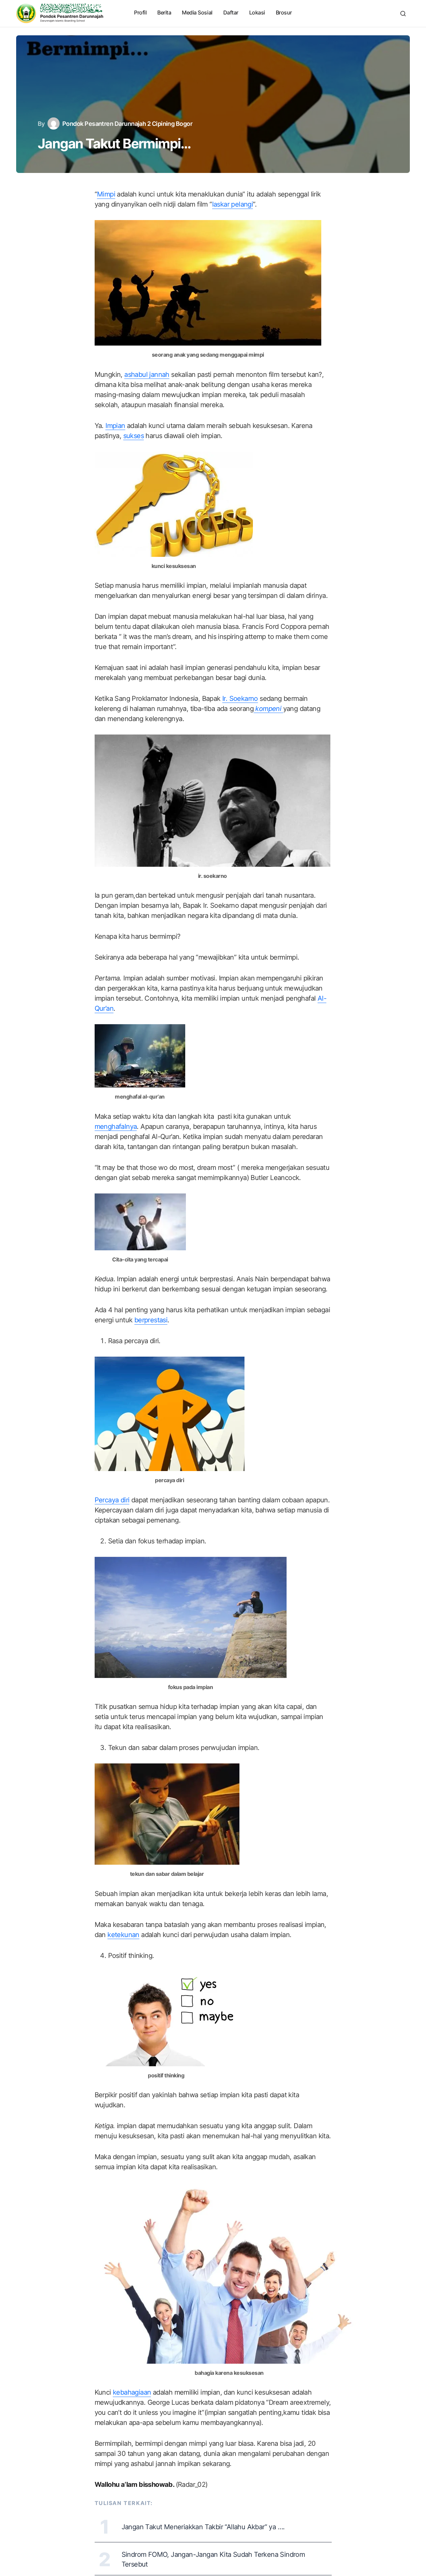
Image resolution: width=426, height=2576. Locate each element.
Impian (115, 426)
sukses (134, 436)
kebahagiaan (132, 2392)
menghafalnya (116, 1126)
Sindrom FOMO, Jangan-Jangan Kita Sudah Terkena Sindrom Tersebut (213, 2559)
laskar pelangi (233, 204)
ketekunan (123, 1935)
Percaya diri (112, 1500)
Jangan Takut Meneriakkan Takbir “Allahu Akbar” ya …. (203, 2527)
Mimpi (106, 194)
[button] (403, 13)
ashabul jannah (147, 374)
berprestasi (151, 1320)
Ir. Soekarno (240, 699)
